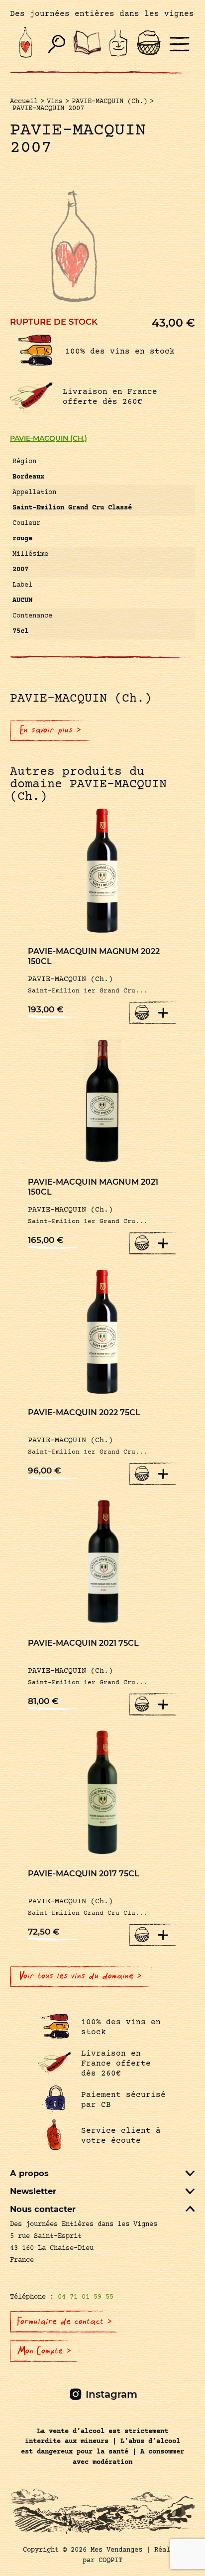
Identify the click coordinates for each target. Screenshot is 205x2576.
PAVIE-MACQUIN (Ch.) (49, 438)
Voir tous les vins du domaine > (81, 1976)
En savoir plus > (51, 730)
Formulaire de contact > (65, 2322)
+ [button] (163, 1012)
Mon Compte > (44, 2351)
